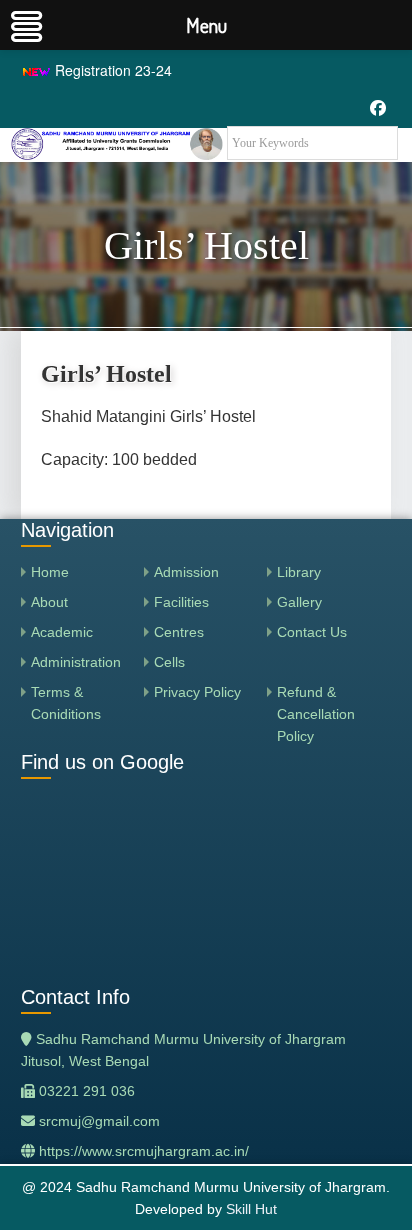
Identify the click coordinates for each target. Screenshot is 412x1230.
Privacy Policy (197, 692)
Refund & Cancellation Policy (316, 714)
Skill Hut (251, 1209)
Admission (186, 572)
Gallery (299, 602)
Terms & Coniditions (66, 703)
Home (50, 572)
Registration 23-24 (111, 70)
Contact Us (312, 632)
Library (299, 572)
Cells (169, 662)
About (49, 602)
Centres (179, 632)
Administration (76, 662)
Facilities (181, 602)
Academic (62, 632)
